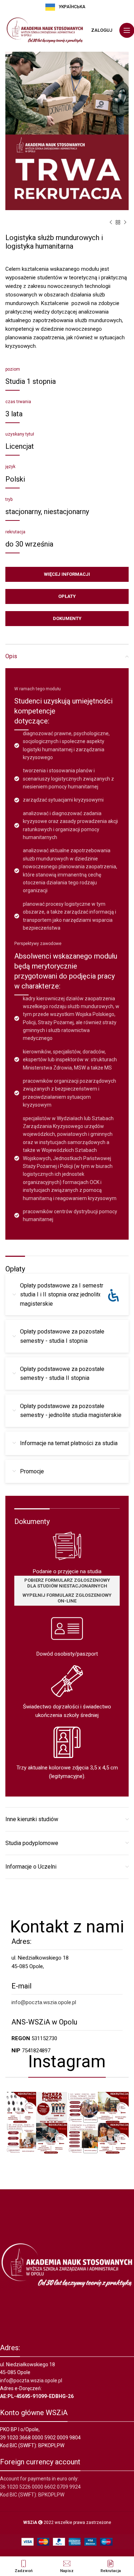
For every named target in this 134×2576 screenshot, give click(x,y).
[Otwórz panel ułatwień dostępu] (113, 1295)
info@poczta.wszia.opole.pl (44, 2002)
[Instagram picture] (21, 2107)
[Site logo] (45, 30)
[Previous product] (111, 223)
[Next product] (125, 223)
